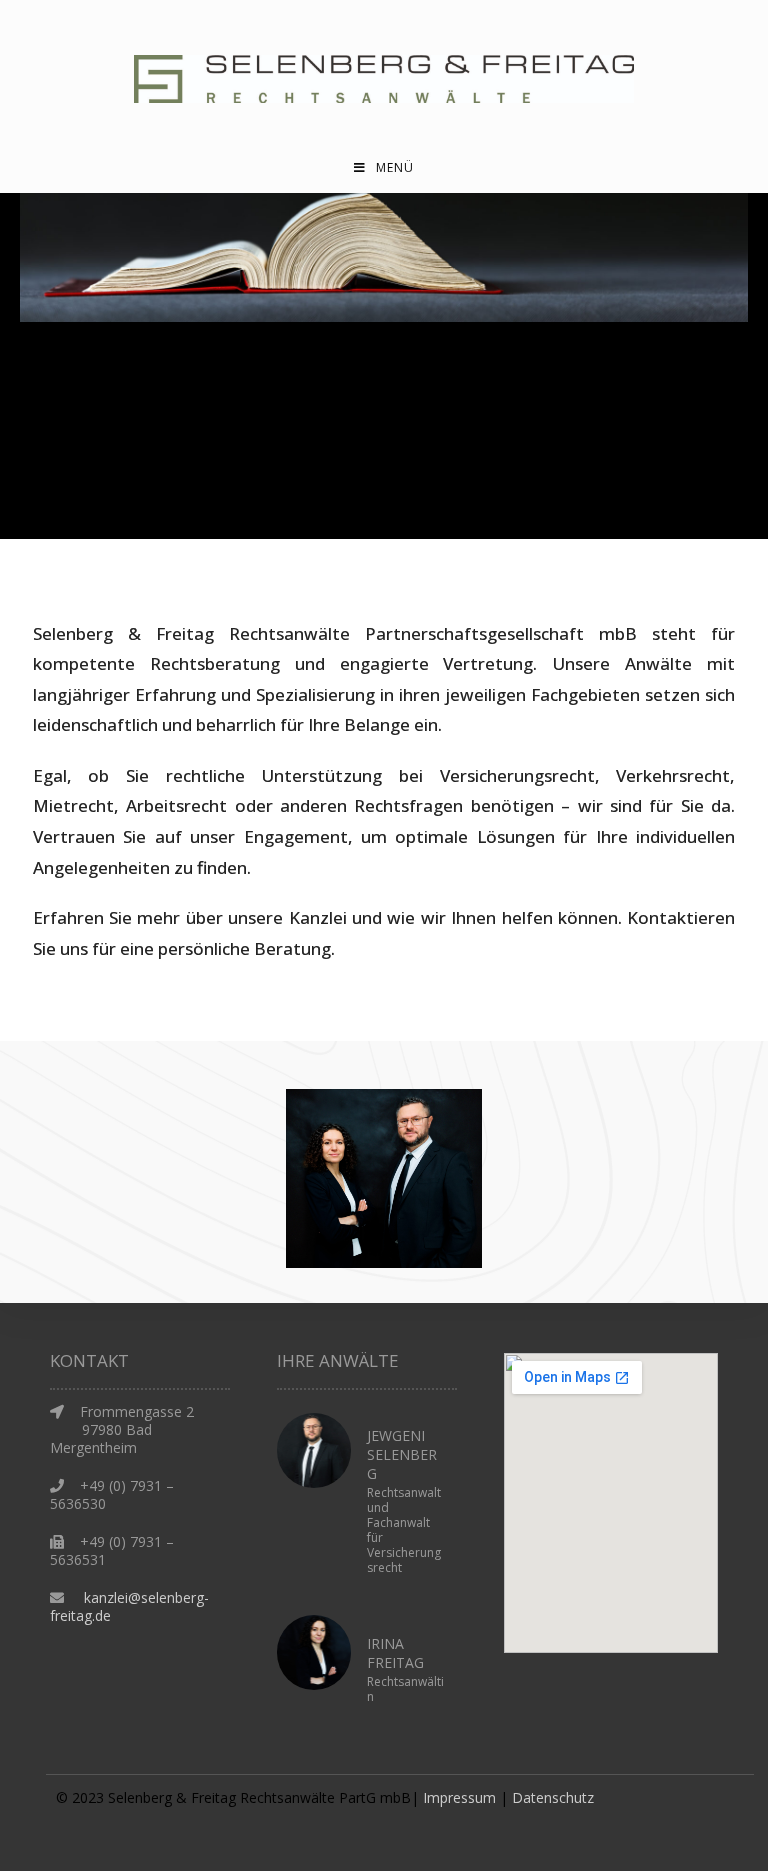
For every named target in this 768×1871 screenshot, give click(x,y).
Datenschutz (553, 1797)
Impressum (459, 1797)
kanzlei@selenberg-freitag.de (129, 1606)
